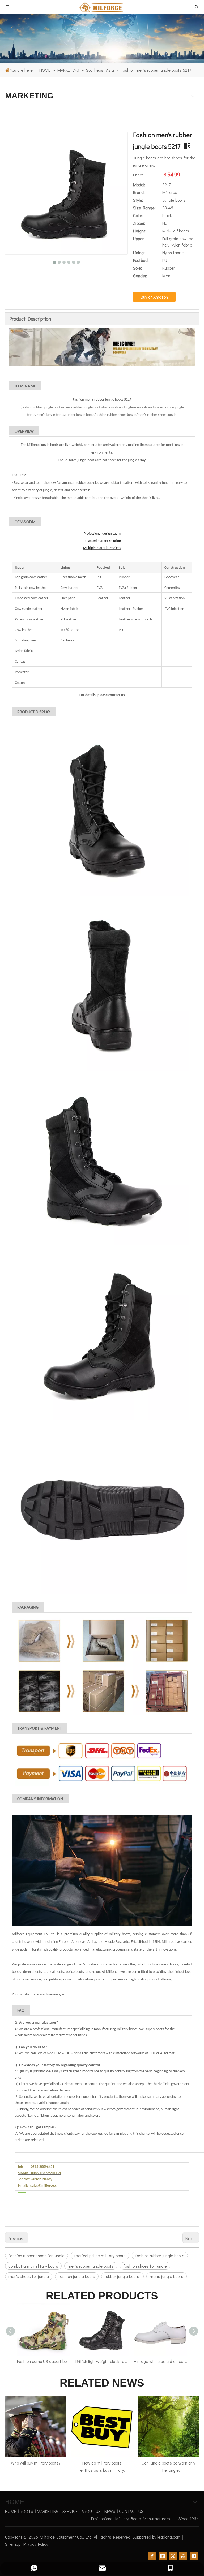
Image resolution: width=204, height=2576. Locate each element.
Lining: (139, 253)
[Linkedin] (163, 2556)
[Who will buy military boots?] (36, 2426)
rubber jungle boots (122, 2276)
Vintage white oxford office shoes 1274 (160, 2361)
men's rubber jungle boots (91, 2266)
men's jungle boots (167, 2276)
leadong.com (169, 2537)
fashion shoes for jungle (145, 2266)
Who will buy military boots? (36, 2463)
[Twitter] (173, 2556)
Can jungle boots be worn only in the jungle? (168, 2466)
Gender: (140, 276)
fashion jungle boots (77, 2276)
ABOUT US (91, 2511)
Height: (140, 231)
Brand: (139, 192)
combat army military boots (33, 2266)
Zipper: (139, 223)
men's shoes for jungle (29, 2276)
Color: (138, 215)
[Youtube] (183, 2556)
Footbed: (141, 260)
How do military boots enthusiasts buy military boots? (102, 2467)
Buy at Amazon (154, 297)
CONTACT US (131, 2511)
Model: (139, 185)
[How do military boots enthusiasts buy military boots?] (102, 2426)
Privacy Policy (36, 2544)
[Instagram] (194, 2556)
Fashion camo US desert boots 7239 (44, 2361)
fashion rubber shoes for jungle (37, 2256)
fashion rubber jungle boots (160, 2256)
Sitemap (13, 2544)
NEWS (110, 2511)
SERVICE (70, 2511)
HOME (11, 2511)
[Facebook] (152, 2556)
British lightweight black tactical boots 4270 (102, 2361)
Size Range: (144, 208)
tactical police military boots (100, 2256)
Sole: (137, 268)
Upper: (139, 238)
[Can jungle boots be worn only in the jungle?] (168, 2426)
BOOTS (27, 2511)
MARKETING (48, 2511)
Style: (138, 200)
